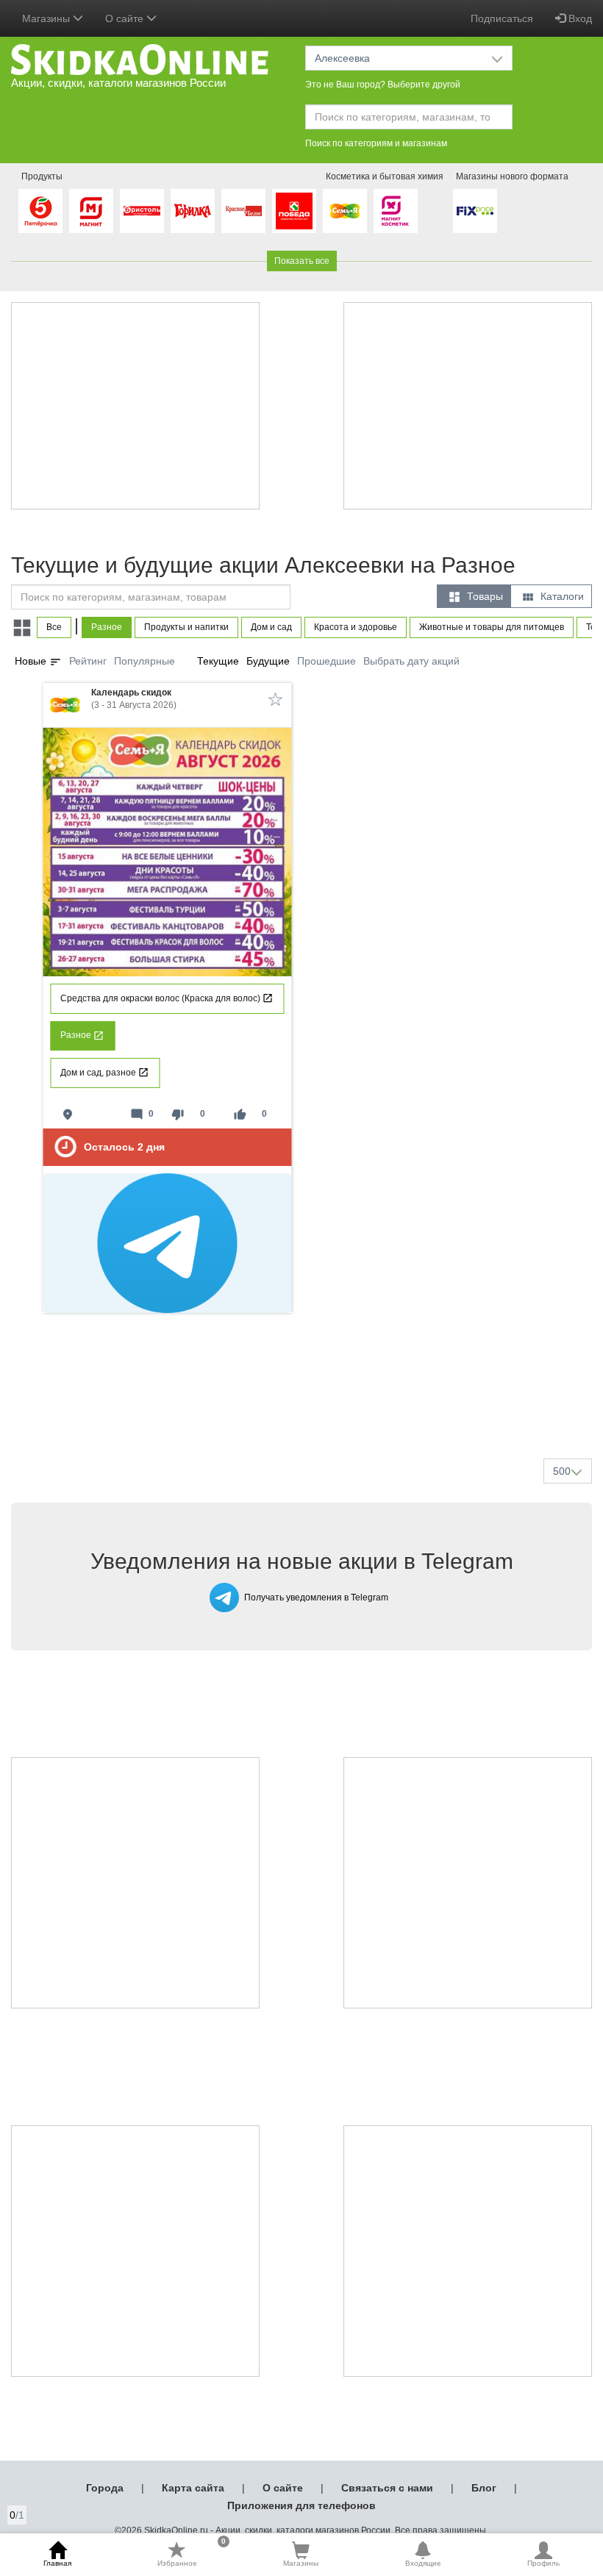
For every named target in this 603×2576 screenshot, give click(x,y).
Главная (57, 2563)
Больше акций (304, 1412)
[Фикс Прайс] (475, 211)
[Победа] (294, 211)
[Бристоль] (142, 211)
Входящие (423, 2563)
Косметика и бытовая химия (385, 176)
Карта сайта (193, 2488)
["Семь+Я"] (345, 211)
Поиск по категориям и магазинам (376, 143)
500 (562, 1471)
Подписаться (502, 18)
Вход (579, 18)
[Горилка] (193, 211)
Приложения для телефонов (301, 2505)
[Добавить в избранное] (276, 699)
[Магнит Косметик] (396, 211)
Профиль (543, 2563)
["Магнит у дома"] (91, 211)
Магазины (301, 2563)
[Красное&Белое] (243, 211)
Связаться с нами (387, 2488)
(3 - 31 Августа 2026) (134, 699)
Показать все (302, 261)
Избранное (192, 2554)
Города (105, 2488)
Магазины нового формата (512, 176)
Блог (484, 2488)
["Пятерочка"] (40, 211)
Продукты (42, 176)
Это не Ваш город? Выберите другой (383, 85)
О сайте (283, 2488)
